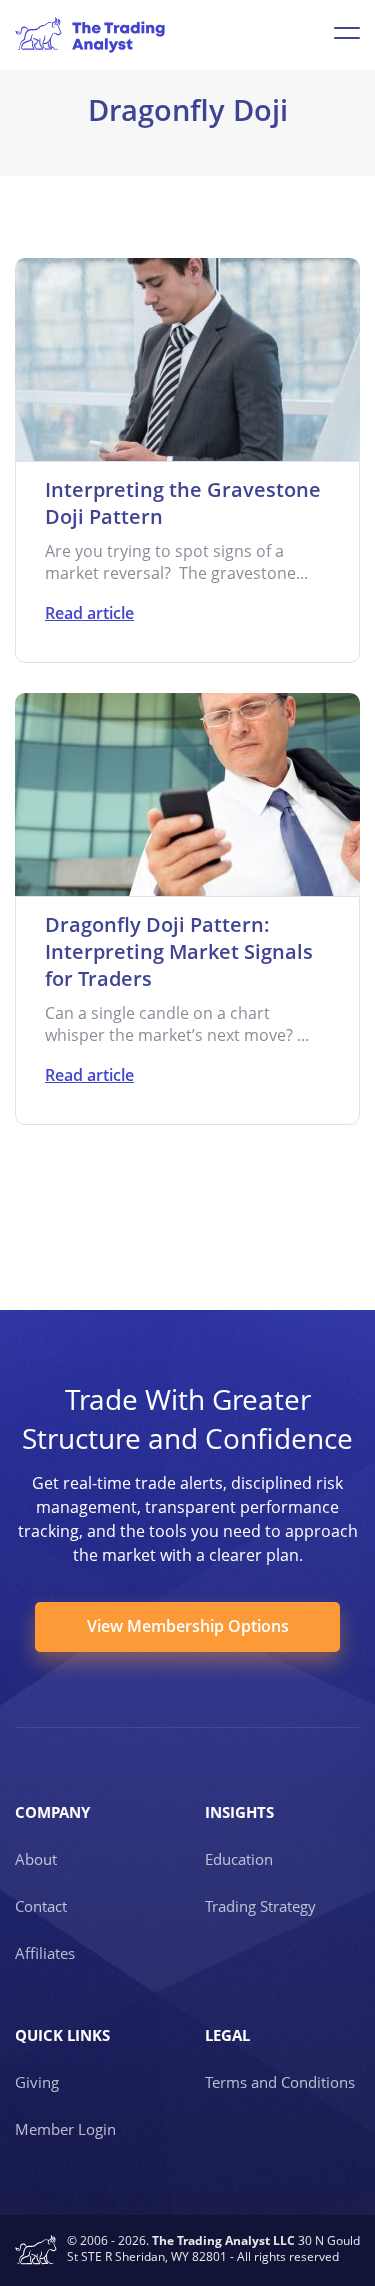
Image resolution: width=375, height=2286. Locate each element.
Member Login (65, 2129)
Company (52, 1812)
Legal (227, 2035)
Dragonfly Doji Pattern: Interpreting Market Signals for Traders (179, 951)
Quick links (62, 2035)
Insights (239, 1812)
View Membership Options (188, 1626)
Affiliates (45, 1953)
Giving (37, 2082)
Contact (41, 1906)
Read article (89, 613)
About (36, 1859)
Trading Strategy (260, 1906)
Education (239, 1859)
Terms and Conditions (280, 2082)
